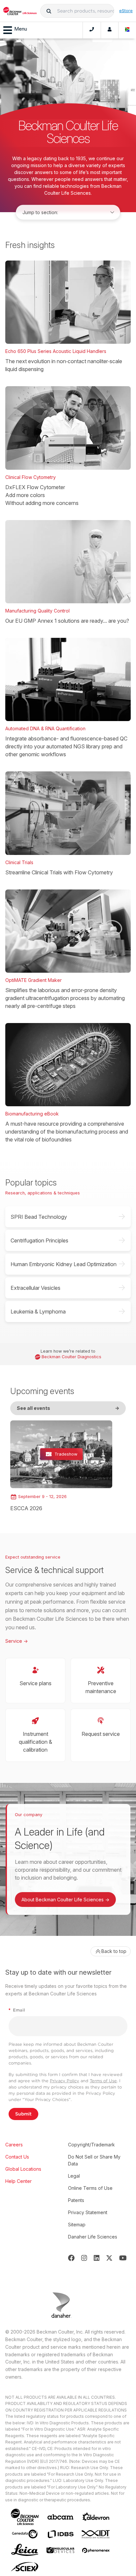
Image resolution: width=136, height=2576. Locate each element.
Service (17, 1641)
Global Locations (23, 2169)
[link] (61, 1466)
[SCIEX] (25, 2567)
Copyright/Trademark (91, 2145)
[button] (49, 11)
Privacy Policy (65, 2081)
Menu (21, 29)
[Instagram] (84, 2258)
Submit (23, 2114)
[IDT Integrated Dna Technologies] (96, 2534)
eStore (126, 11)
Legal (74, 2176)
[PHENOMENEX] (96, 2550)
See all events (68, 1408)
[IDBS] (60, 2534)
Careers (14, 2145)
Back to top (114, 1951)
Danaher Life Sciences (93, 2237)
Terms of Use (103, 2081)
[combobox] (77, 11)
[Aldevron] (96, 2517)
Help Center (18, 2181)
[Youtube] (123, 2258)
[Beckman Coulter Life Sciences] (20, 11)
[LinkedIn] (97, 2258)
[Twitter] (109, 2258)
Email (17, 2010)
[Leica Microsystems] (25, 2550)
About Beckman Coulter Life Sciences (65, 1900)
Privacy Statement (88, 2212)
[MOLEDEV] (60, 2550)
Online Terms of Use (90, 2188)
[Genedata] (25, 2534)
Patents (76, 2200)
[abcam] (60, 2517)
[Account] (110, 30)
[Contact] (92, 30)
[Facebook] (71, 2258)
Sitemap (77, 2225)
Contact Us (17, 2157)
